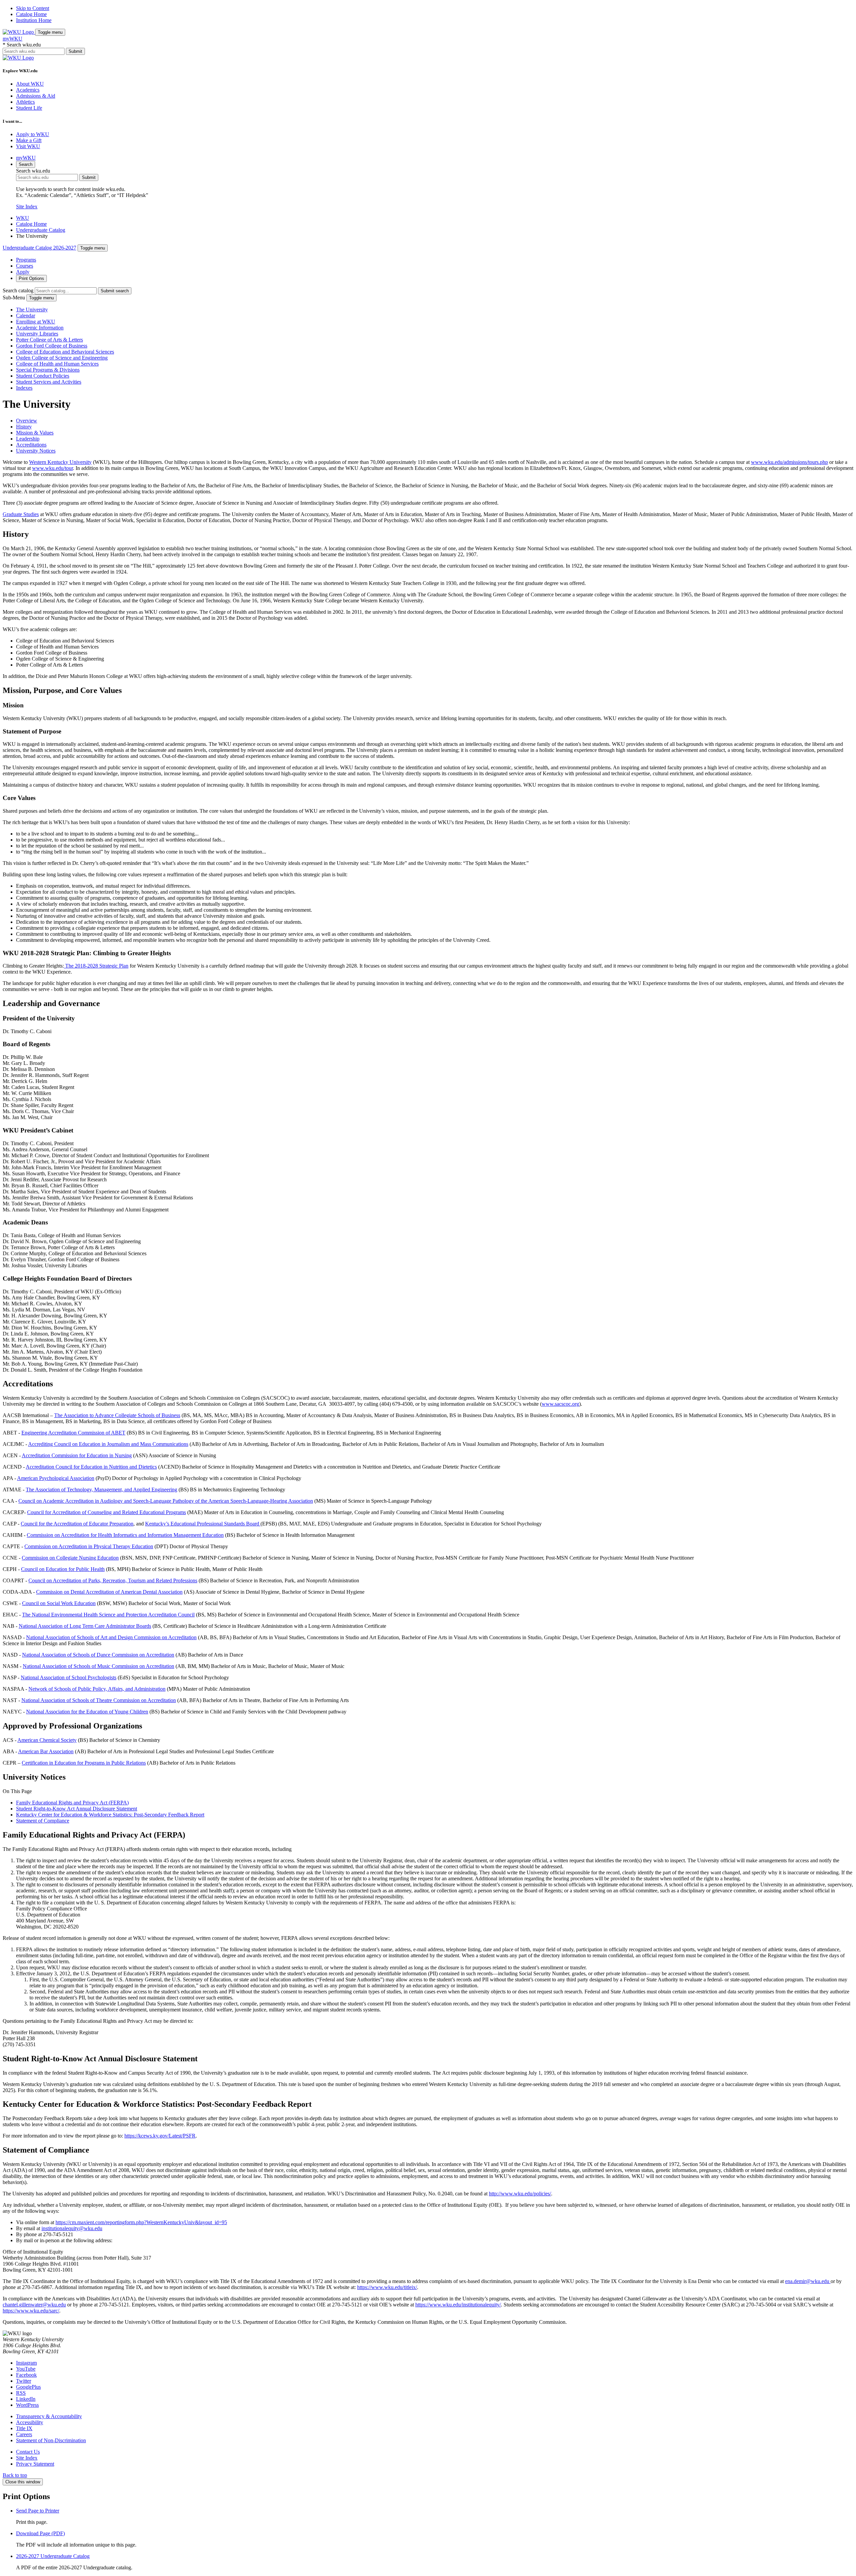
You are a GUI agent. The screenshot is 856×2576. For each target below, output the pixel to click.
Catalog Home (31, 14)
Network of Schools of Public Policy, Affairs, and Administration (97, 1689)
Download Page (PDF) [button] (40, 2533)
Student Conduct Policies (43, 376)
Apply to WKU (33, 134)
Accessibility (30, 2422)
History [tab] (24, 427)
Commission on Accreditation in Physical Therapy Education (89, 1546)
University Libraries (37, 334)
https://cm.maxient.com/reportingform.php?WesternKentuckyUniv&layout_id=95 (141, 2222)
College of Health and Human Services (57, 364)
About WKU (30, 84)
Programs (26, 260)
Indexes (24, 388)
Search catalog (18, 290)
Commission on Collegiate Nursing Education (70, 1558)
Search (26, 164)
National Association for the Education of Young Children (87, 1712)
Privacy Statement (35, 2464)
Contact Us (28, 2452)
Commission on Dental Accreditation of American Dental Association (109, 1592)
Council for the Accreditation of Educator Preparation (77, 1524)
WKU (23, 218)
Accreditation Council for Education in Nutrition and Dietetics (91, 1467)
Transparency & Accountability (49, 2416)
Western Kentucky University (60, 462)
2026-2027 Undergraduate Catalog (53, 2556)
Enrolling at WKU (36, 322)
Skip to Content (33, 8)
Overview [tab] (27, 421)
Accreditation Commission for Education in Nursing (77, 1455)
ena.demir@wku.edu (808, 2281)
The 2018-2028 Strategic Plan (96, 966)
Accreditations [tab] (31, 445)
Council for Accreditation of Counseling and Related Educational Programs (106, 1512)
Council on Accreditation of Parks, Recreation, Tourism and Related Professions (113, 1580)
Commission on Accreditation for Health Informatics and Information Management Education (125, 1535)
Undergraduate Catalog (41, 230)
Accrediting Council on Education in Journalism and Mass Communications (108, 1444)
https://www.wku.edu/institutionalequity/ (458, 2305)
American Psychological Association (56, 1478)
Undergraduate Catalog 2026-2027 (39, 248)
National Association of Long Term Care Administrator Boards (85, 1626)
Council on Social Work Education (59, 1603)
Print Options (31, 278)
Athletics (25, 102)
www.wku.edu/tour (52, 468)
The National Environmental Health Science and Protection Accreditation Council (108, 1615)
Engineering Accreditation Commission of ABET (73, 1433)
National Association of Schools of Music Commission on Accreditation (98, 1666)
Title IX (24, 2428)
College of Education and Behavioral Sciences (65, 352)
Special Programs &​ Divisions (48, 370)
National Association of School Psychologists (69, 1677)
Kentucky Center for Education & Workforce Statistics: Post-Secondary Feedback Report (110, 1815)
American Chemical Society (47, 1740)
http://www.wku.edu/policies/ (520, 2194)
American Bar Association (46, 1751)
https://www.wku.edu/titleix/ (387, 2287)
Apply (23, 272)
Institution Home (34, 20)
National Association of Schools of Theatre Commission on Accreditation (99, 1700)
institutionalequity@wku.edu (72, 2228)
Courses (25, 266)
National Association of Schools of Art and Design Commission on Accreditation (111, 1637)
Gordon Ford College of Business (52, 346)
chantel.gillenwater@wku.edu (34, 2305)
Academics (28, 90)
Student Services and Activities (49, 382)
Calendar (26, 316)
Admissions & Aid (36, 96)
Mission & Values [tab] (35, 433)
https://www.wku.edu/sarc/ (31, 2311)
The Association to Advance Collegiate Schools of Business (117, 1415)
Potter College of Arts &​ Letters (49, 340)
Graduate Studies (21, 514)
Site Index (27, 207)
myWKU (13, 39)
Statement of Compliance (43, 1821)
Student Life (29, 108)
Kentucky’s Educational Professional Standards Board (203, 1524)
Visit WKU (28, 146)
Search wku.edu (22, 45)
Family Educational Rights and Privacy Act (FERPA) (72, 1803)
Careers (24, 2434)
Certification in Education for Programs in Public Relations (84, 1763)
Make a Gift (29, 140)
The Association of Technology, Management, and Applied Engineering (101, 1490)
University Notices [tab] (36, 451)
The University (32, 310)
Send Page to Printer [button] (38, 2511)
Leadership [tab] (28, 439)
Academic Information (40, 328)
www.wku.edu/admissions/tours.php (789, 462)
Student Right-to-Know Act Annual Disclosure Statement (77, 1809)
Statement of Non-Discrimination (51, 2440)
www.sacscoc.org (560, 1404)
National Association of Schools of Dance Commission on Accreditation (98, 1655)
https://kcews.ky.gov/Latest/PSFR (160, 2136)
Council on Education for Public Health (63, 1569)
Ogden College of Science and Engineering (62, 358)
